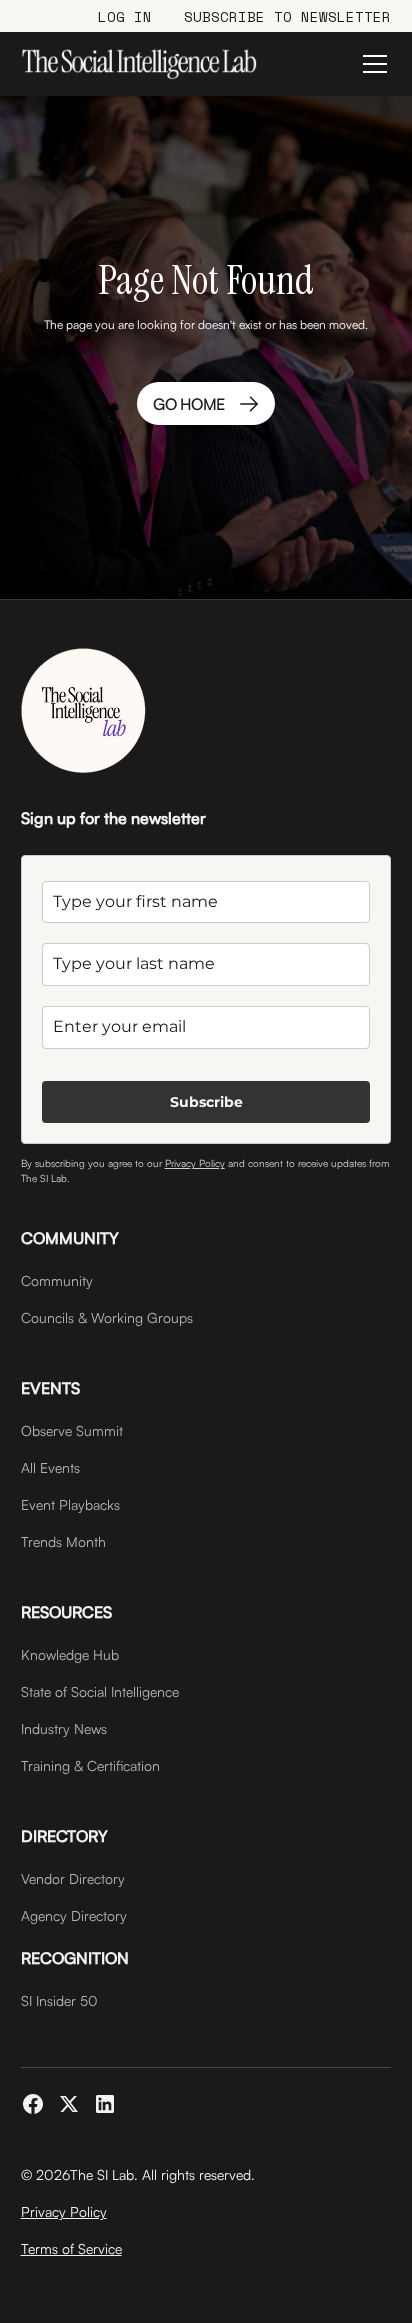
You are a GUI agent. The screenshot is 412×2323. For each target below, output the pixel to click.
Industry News (64, 1728)
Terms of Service (71, 2248)
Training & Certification (90, 1765)
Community (57, 1280)
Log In (125, 16)
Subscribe (206, 1102)
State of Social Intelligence (100, 1691)
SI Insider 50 (59, 2000)
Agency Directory (74, 1915)
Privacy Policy (195, 1163)
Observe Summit (72, 1430)
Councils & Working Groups (107, 1317)
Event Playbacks (70, 1504)
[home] (139, 64)
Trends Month (63, 1541)
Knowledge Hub (70, 1654)
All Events (50, 1467)
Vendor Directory (73, 1878)
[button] (371, 64)
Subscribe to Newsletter (287, 16)
